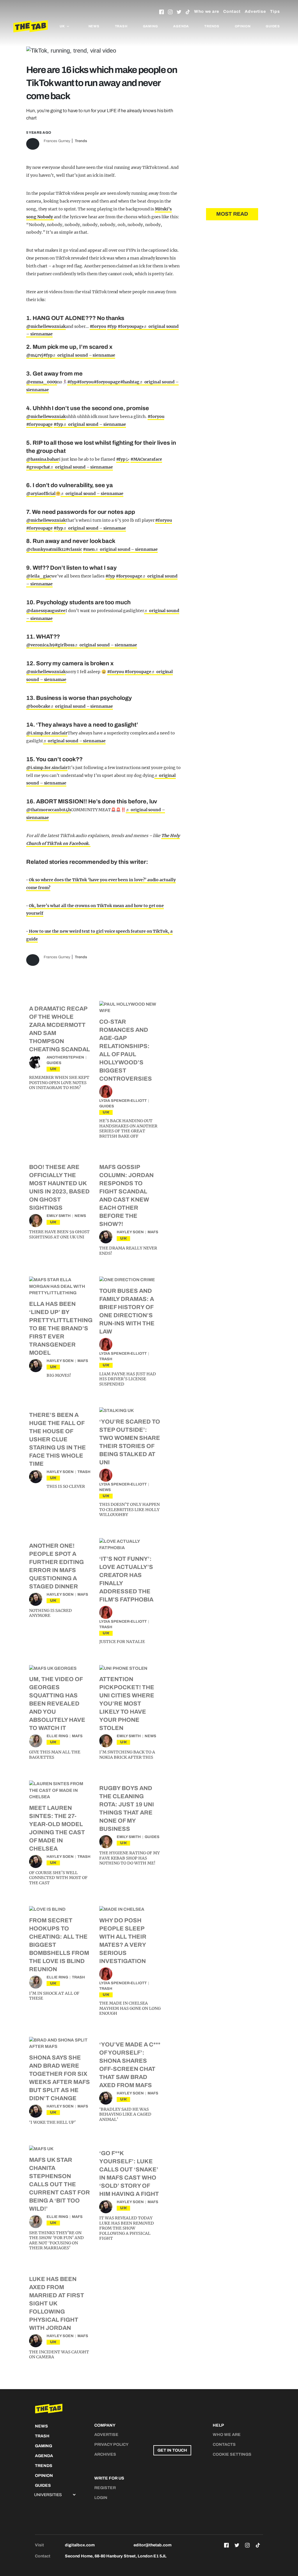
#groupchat (38, 467)
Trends (212, 26)
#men (89, 549)
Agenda (181, 26)
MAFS (153, 1232)
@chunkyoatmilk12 (46, 549)
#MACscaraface (146, 459)
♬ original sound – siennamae (84, 355)
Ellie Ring (57, 1736)
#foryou (98, 326)
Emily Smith (59, 1216)
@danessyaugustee (46, 611)
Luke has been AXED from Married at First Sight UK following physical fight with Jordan (57, 2303)
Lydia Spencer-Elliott (123, 1101)
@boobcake (38, 706)
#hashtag (130, 382)
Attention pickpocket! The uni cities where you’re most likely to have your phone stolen (127, 1703)
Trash (121, 26)
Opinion (243, 26)
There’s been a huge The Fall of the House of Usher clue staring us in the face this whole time (57, 1439)
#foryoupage (107, 382)
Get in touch (172, 2450)
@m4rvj (35, 355)
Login (101, 2498)
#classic (74, 549)
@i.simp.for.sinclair (47, 733)
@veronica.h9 (40, 645)
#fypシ (123, 459)
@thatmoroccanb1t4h (48, 810)
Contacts (224, 2444)
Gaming (150, 26)
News (94, 26)
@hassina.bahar (43, 459)
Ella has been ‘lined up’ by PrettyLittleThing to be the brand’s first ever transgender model (61, 1328)
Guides (273, 26)
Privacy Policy (111, 2444)
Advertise (255, 11)
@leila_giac (39, 576)
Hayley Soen (130, 1232)
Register (105, 2488)
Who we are (207, 11)
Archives (105, 2454)
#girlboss (65, 645)
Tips (275, 11)
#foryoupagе (131, 326)
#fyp (112, 326)
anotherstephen (65, 1057)
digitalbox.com (80, 2545)
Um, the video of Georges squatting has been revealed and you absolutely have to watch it (57, 1703)
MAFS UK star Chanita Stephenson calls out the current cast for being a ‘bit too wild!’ (60, 2184)
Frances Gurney (57, 141)
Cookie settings (232, 2454)
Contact (232, 11)
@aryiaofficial (41, 494)
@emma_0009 (42, 382)
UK (53, 1069)
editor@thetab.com (152, 2545)
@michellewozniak (46, 326)
